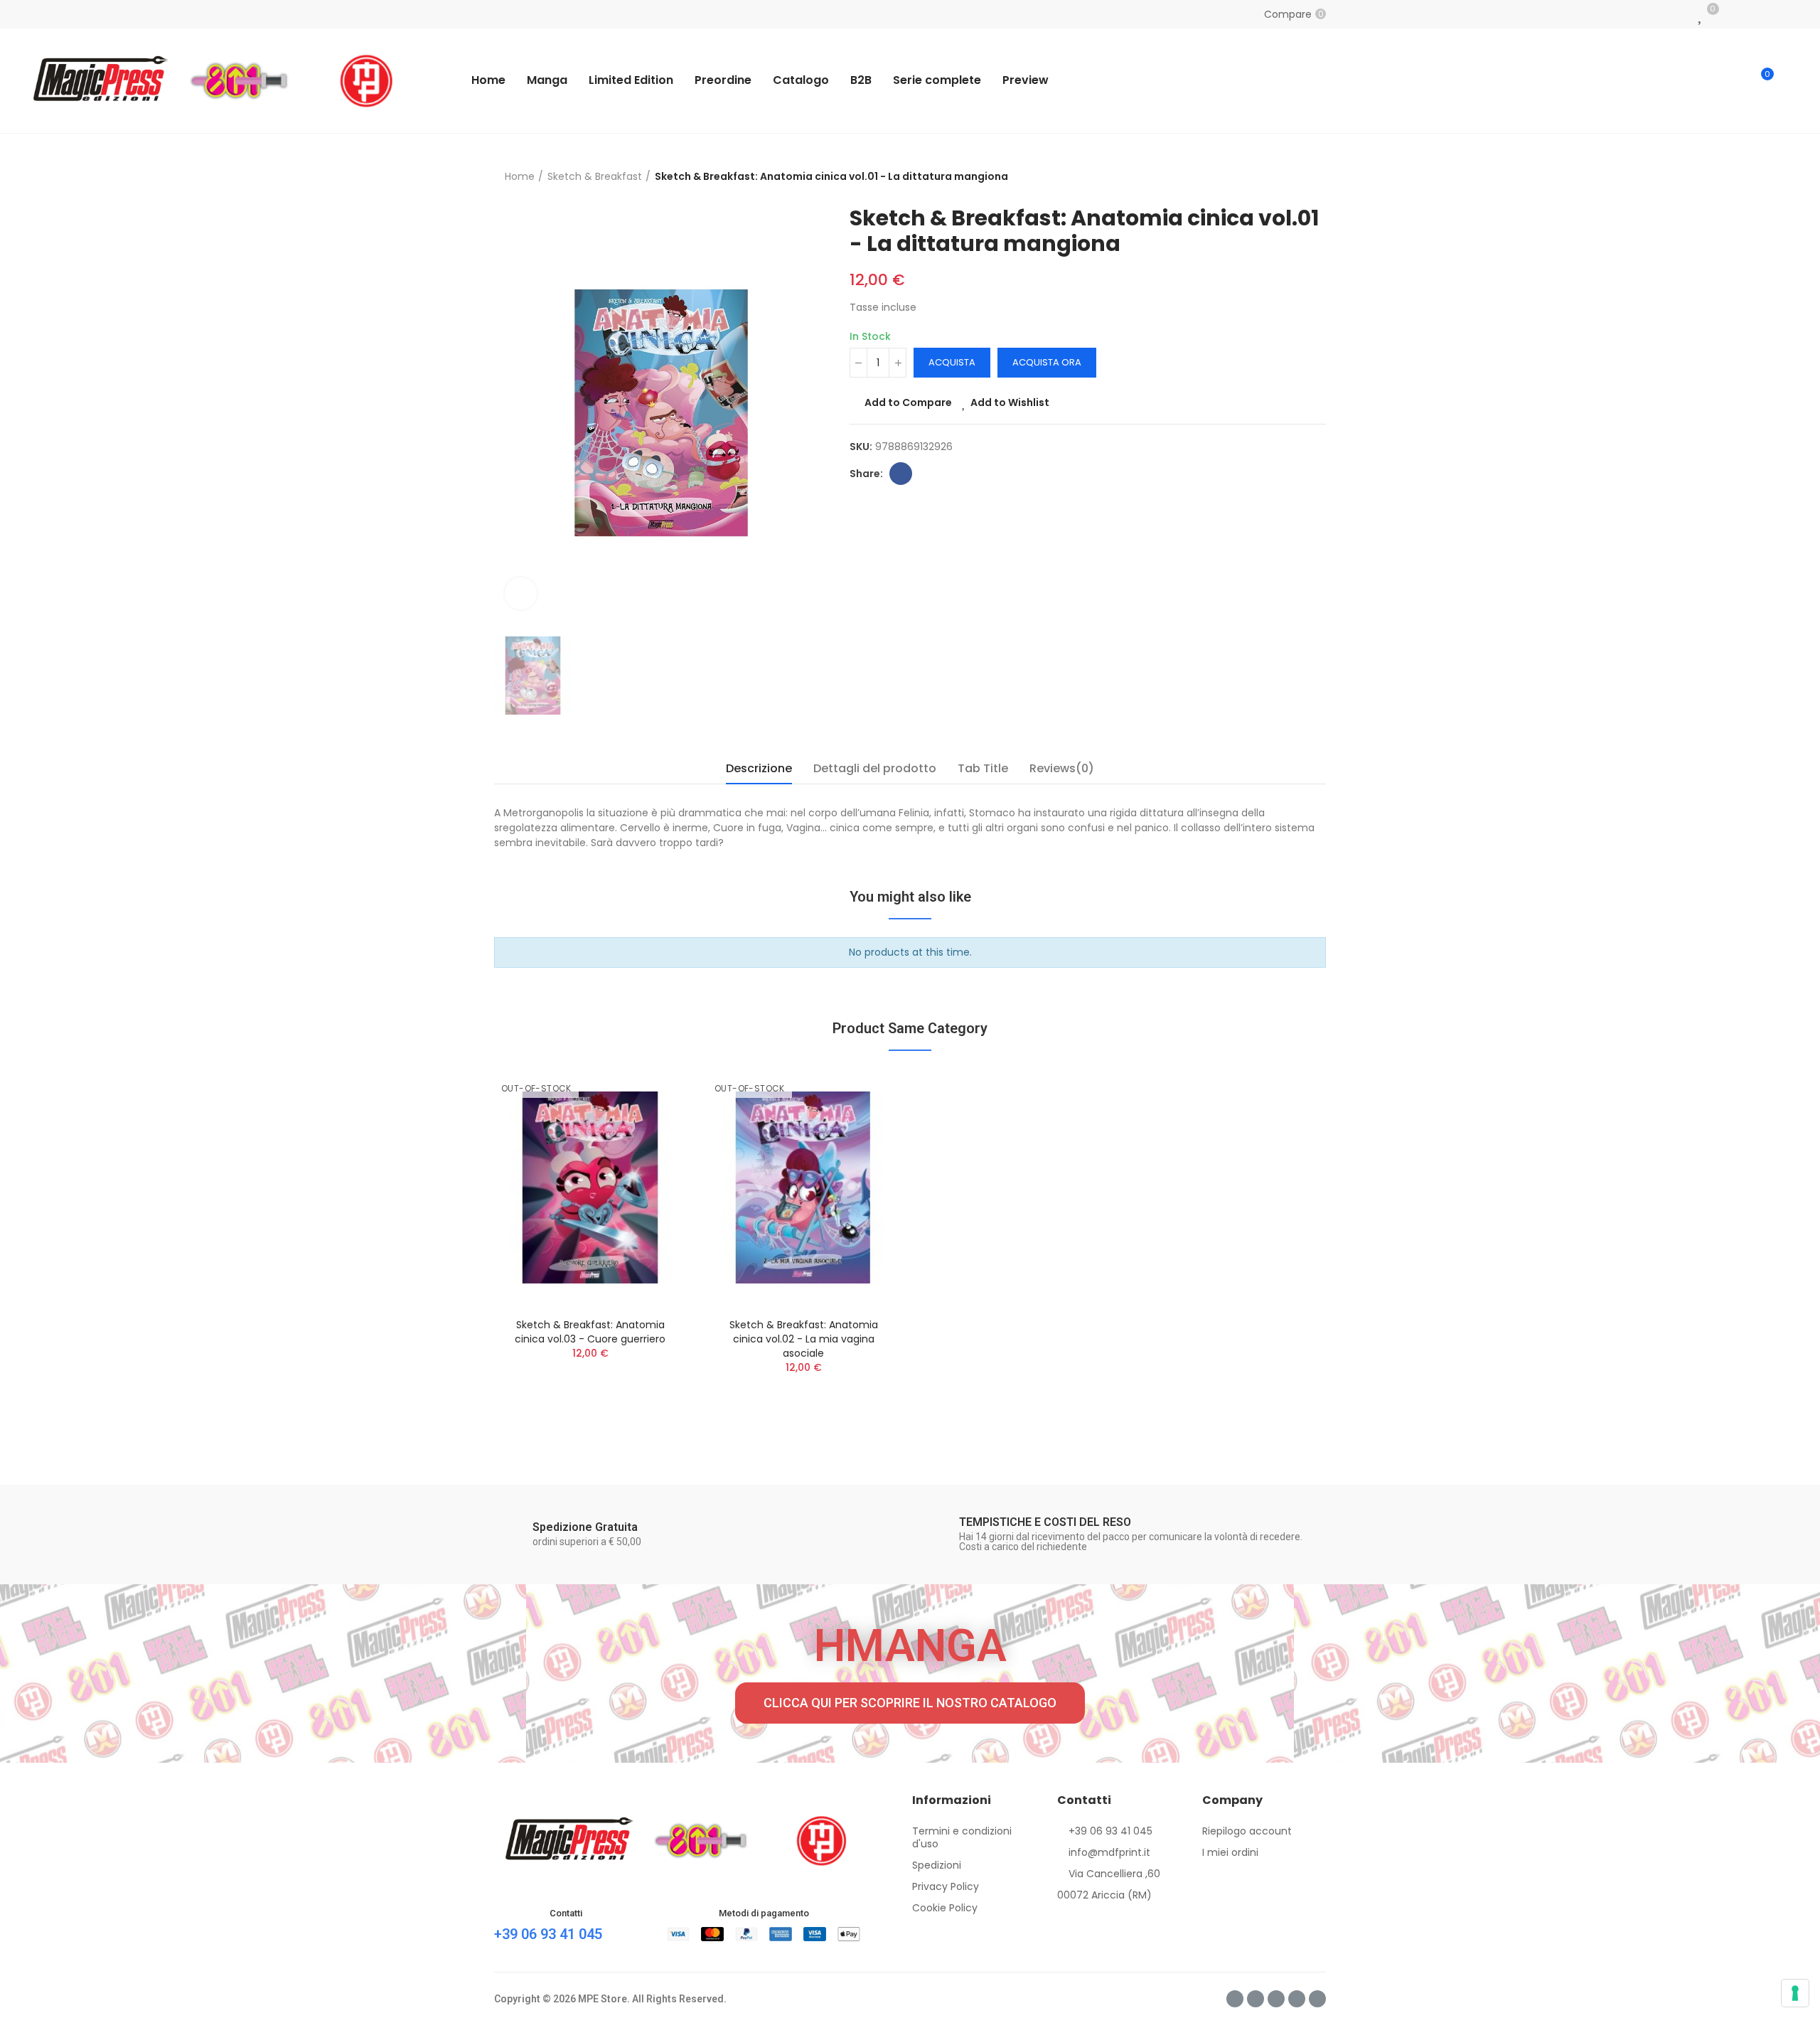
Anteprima (651, 1151)
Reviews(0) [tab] (1062, 768)
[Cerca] (1733, 80)
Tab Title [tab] (983, 768)
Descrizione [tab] (759, 768)
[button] (910, 1703)
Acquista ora (1047, 362)
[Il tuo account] (1792, 80)
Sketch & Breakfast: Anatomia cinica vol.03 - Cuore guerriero (590, 1332)
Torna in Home (1319, 176)
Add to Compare (908, 402)
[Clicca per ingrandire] (521, 593)
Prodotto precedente (1301, 176)
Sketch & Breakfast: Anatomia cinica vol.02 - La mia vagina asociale (804, 1339)
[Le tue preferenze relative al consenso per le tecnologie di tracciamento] (1795, 1993)
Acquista (952, 362)
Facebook (901, 474)
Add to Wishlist (1010, 402)
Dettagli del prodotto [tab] (875, 768)
